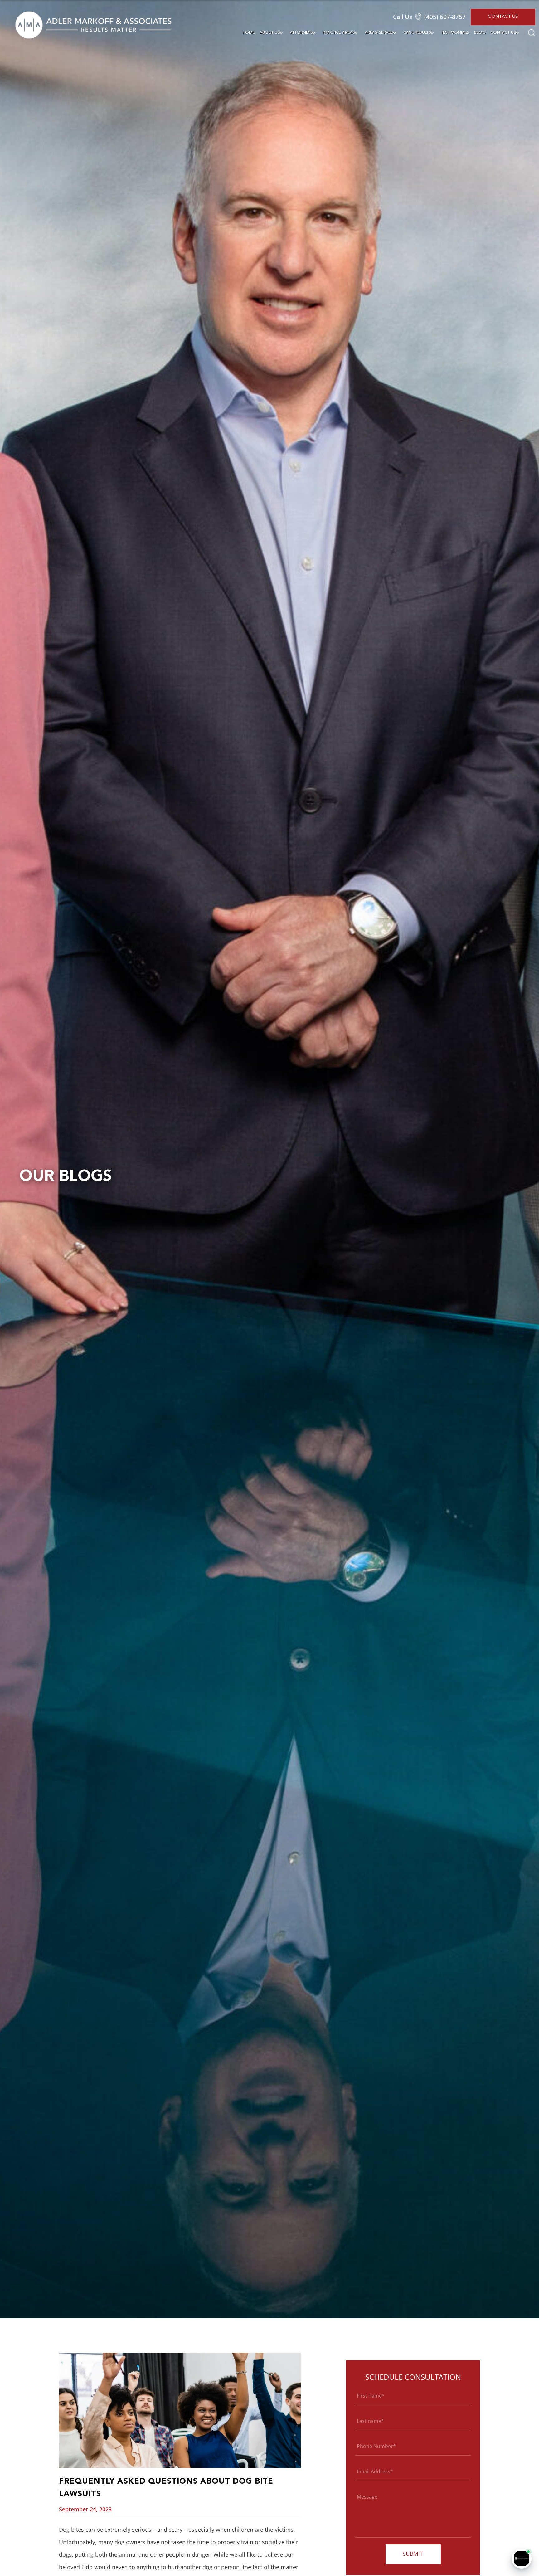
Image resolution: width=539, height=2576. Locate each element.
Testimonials (455, 33)
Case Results (417, 33)
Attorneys (301, 33)
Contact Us (503, 17)
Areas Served (379, 33)
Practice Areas (339, 33)
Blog (480, 33)
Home (248, 33)
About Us (270, 33)
